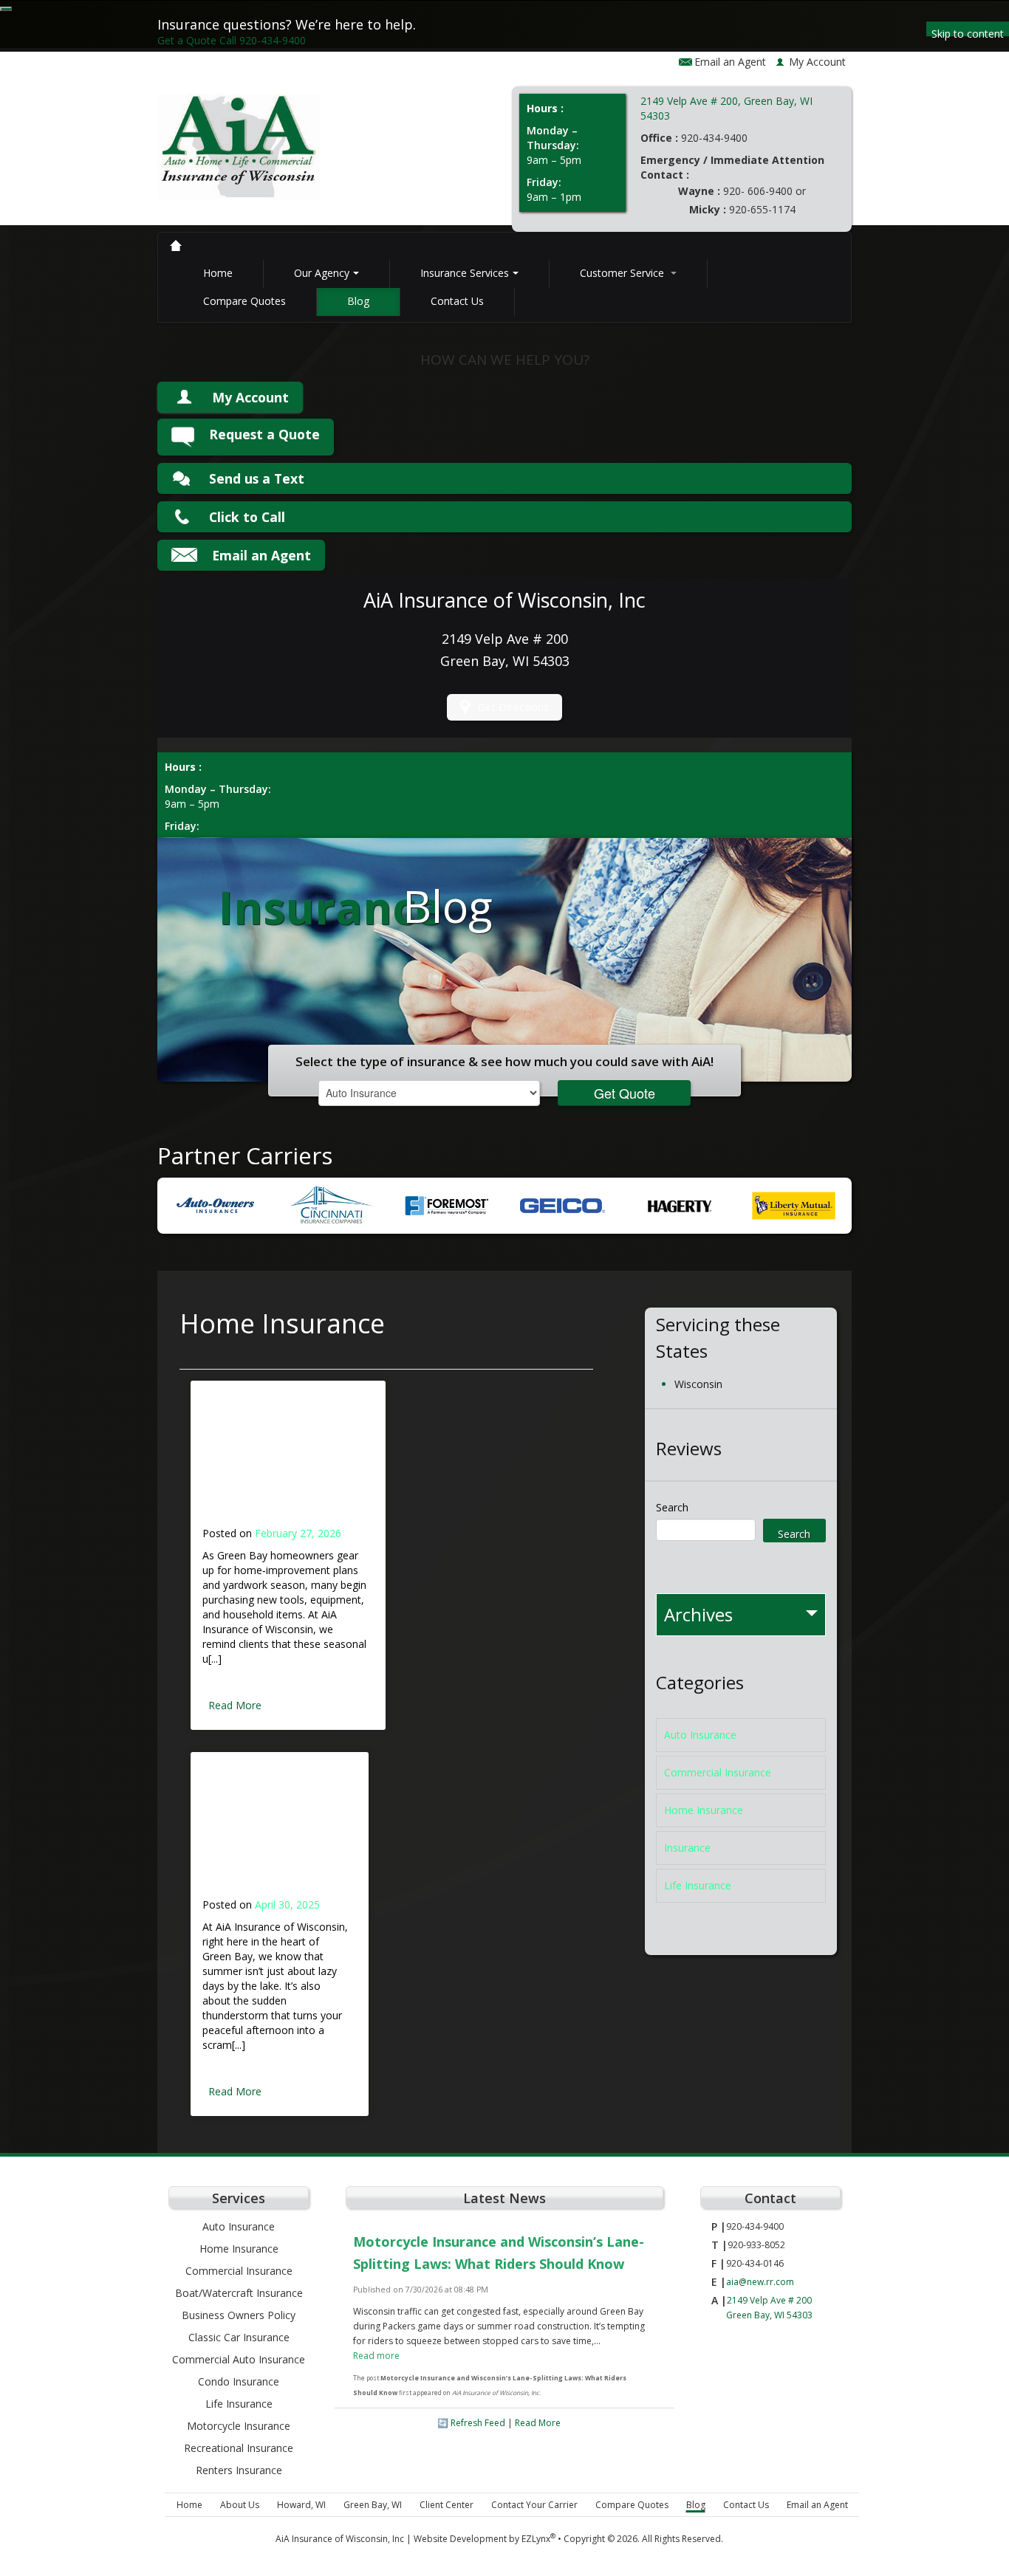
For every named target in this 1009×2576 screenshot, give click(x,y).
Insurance (687, 1848)
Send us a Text (257, 478)
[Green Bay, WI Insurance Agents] (176, 246)
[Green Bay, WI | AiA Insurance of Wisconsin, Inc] (239, 152)
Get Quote (625, 1093)
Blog (358, 301)
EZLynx (536, 2539)
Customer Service (623, 273)
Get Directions (513, 707)
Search (672, 1507)
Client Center (447, 2505)
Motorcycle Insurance (239, 2426)
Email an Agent (730, 62)
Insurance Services (465, 273)
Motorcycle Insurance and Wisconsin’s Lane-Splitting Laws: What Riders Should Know (499, 2253)
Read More (235, 1705)
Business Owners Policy (239, 2315)
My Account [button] (817, 62)
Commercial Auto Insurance (239, 2359)
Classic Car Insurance (239, 2337)
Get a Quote (187, 40)
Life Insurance (698, 1885)
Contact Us (457, 301)
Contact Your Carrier (534, 2505)
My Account (250, 397)
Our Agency (322, 273)
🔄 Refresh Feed (471, 2423)
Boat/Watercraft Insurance (239, 2293)
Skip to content (968, 31)
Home (218, 273)
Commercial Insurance (718, 1772)
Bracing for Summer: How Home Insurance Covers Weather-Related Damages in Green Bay (275, 1833)
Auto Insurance (700, 1735)
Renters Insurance (239, 2470)
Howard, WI (301, 2505)
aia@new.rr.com (760, 2282)
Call (263, 40)
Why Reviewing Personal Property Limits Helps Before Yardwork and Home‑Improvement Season (285, 1462)
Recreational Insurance (239, 2448)
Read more (376, 2356)
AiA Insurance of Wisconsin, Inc (340, 2539)
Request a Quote (264, 434)
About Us (240, 2505)
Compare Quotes (244, 301)
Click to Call (247, 517)
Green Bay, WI (373, 2505)
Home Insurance (704, 1810)
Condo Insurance (239, 2381)
